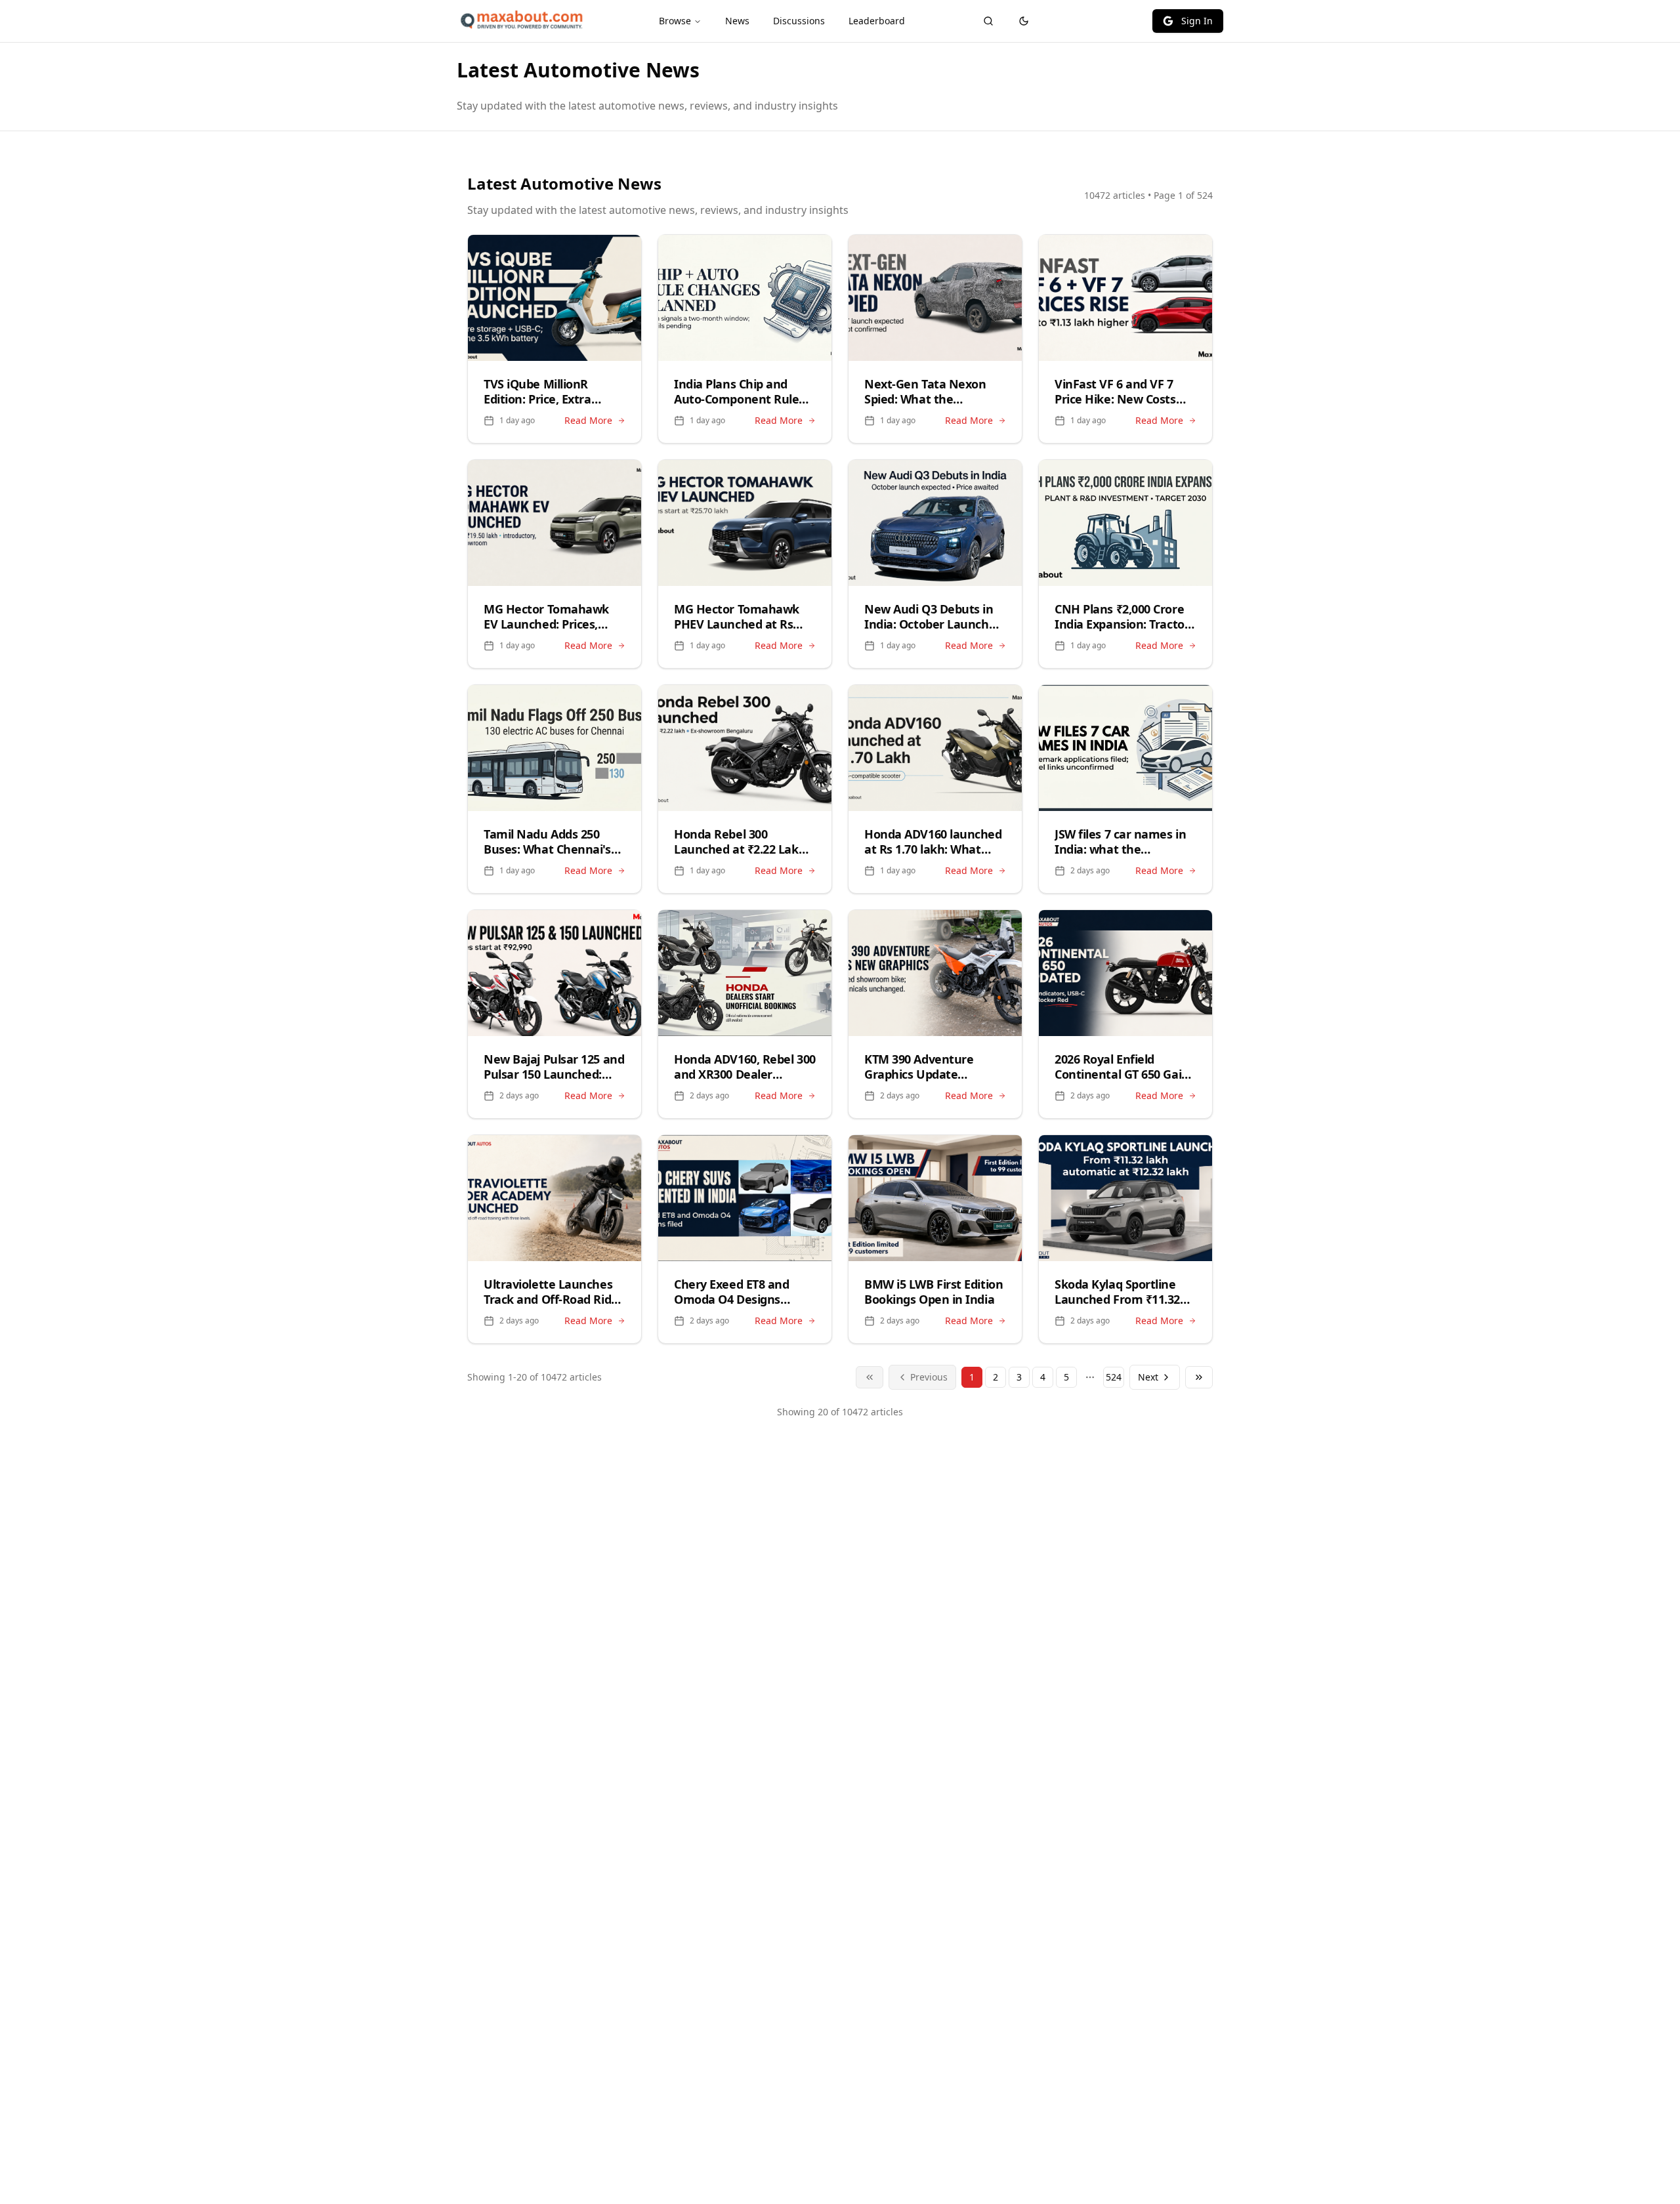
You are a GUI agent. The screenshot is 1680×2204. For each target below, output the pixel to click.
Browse (675, 21)
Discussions (799, 21)
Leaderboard (877, 21)
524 (1114, 1377)
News (737, 21)
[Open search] (988, 21)
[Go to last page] (1199, 1377)
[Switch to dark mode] (1024, 21)
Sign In (1197, 21)
